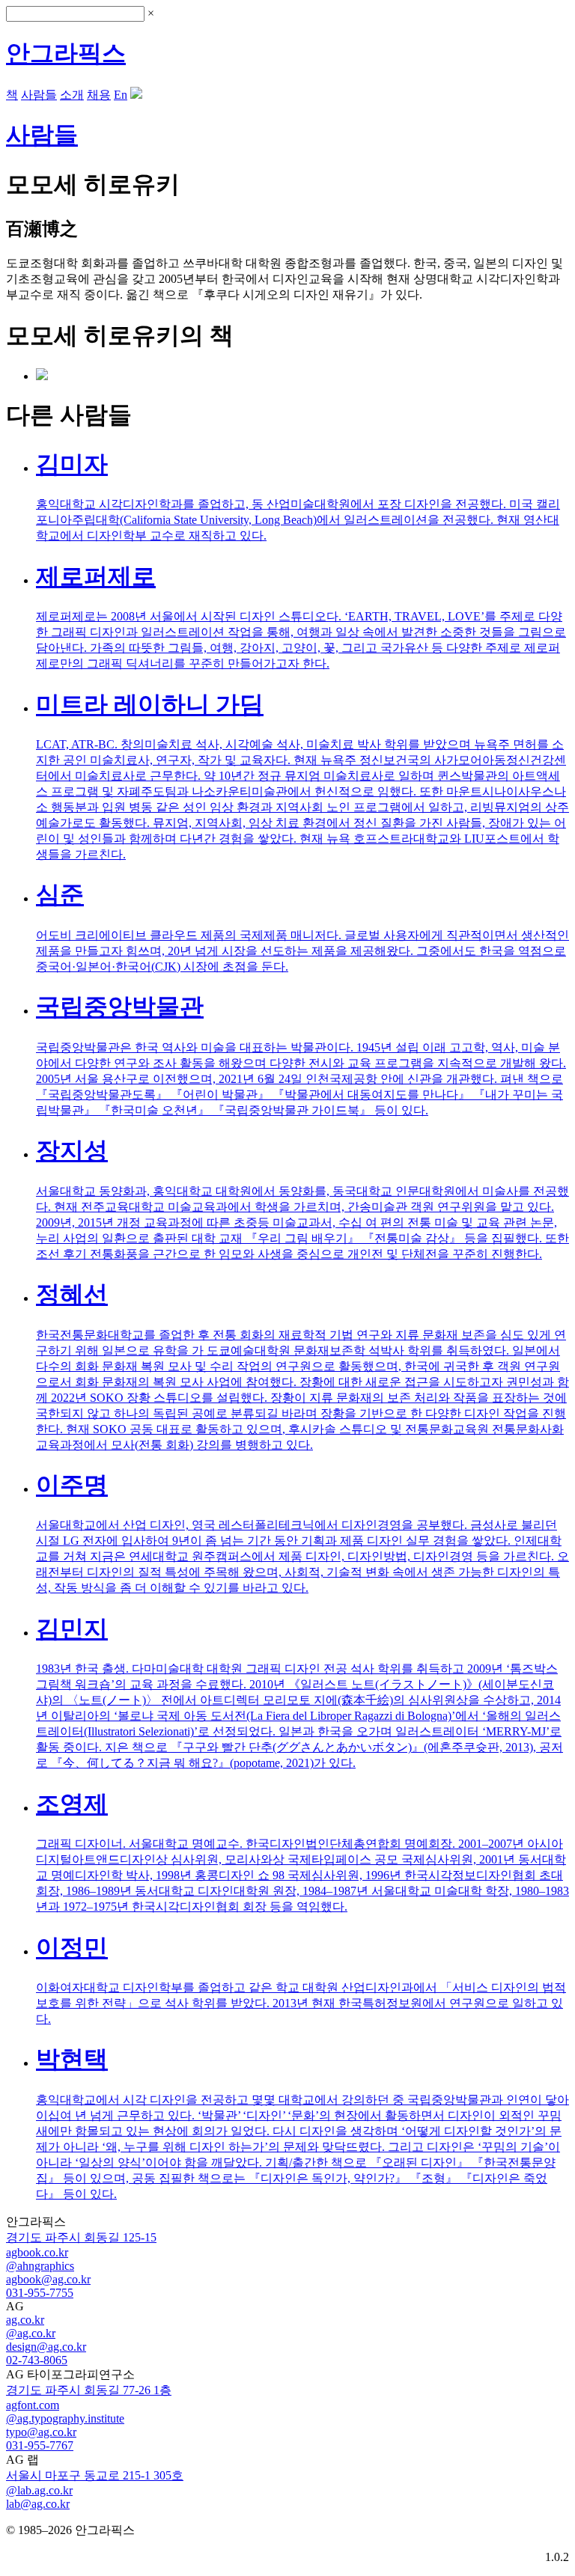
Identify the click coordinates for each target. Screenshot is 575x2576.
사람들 (39, 95)
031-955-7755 (40, 2293)
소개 (72, 95)
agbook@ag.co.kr (48, 2279)
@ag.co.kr (31, 2333)
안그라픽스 (66, 53)
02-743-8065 (37, 2360)
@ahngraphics (40, 2266)
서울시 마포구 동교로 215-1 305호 (95, 2475)
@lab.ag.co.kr (39, 2490)
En (121, 95)
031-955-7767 (40, 2445)
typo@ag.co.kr (41, 2432)
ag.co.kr (25, 2320)
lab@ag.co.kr (38, 2504)
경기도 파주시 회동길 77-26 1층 (89, 2390)
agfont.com (33, 2405)
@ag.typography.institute (65, 2418)
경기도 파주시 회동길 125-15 (81, 2237)
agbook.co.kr (37, 2252)
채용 (99, 95)
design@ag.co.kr (46, 2347)
